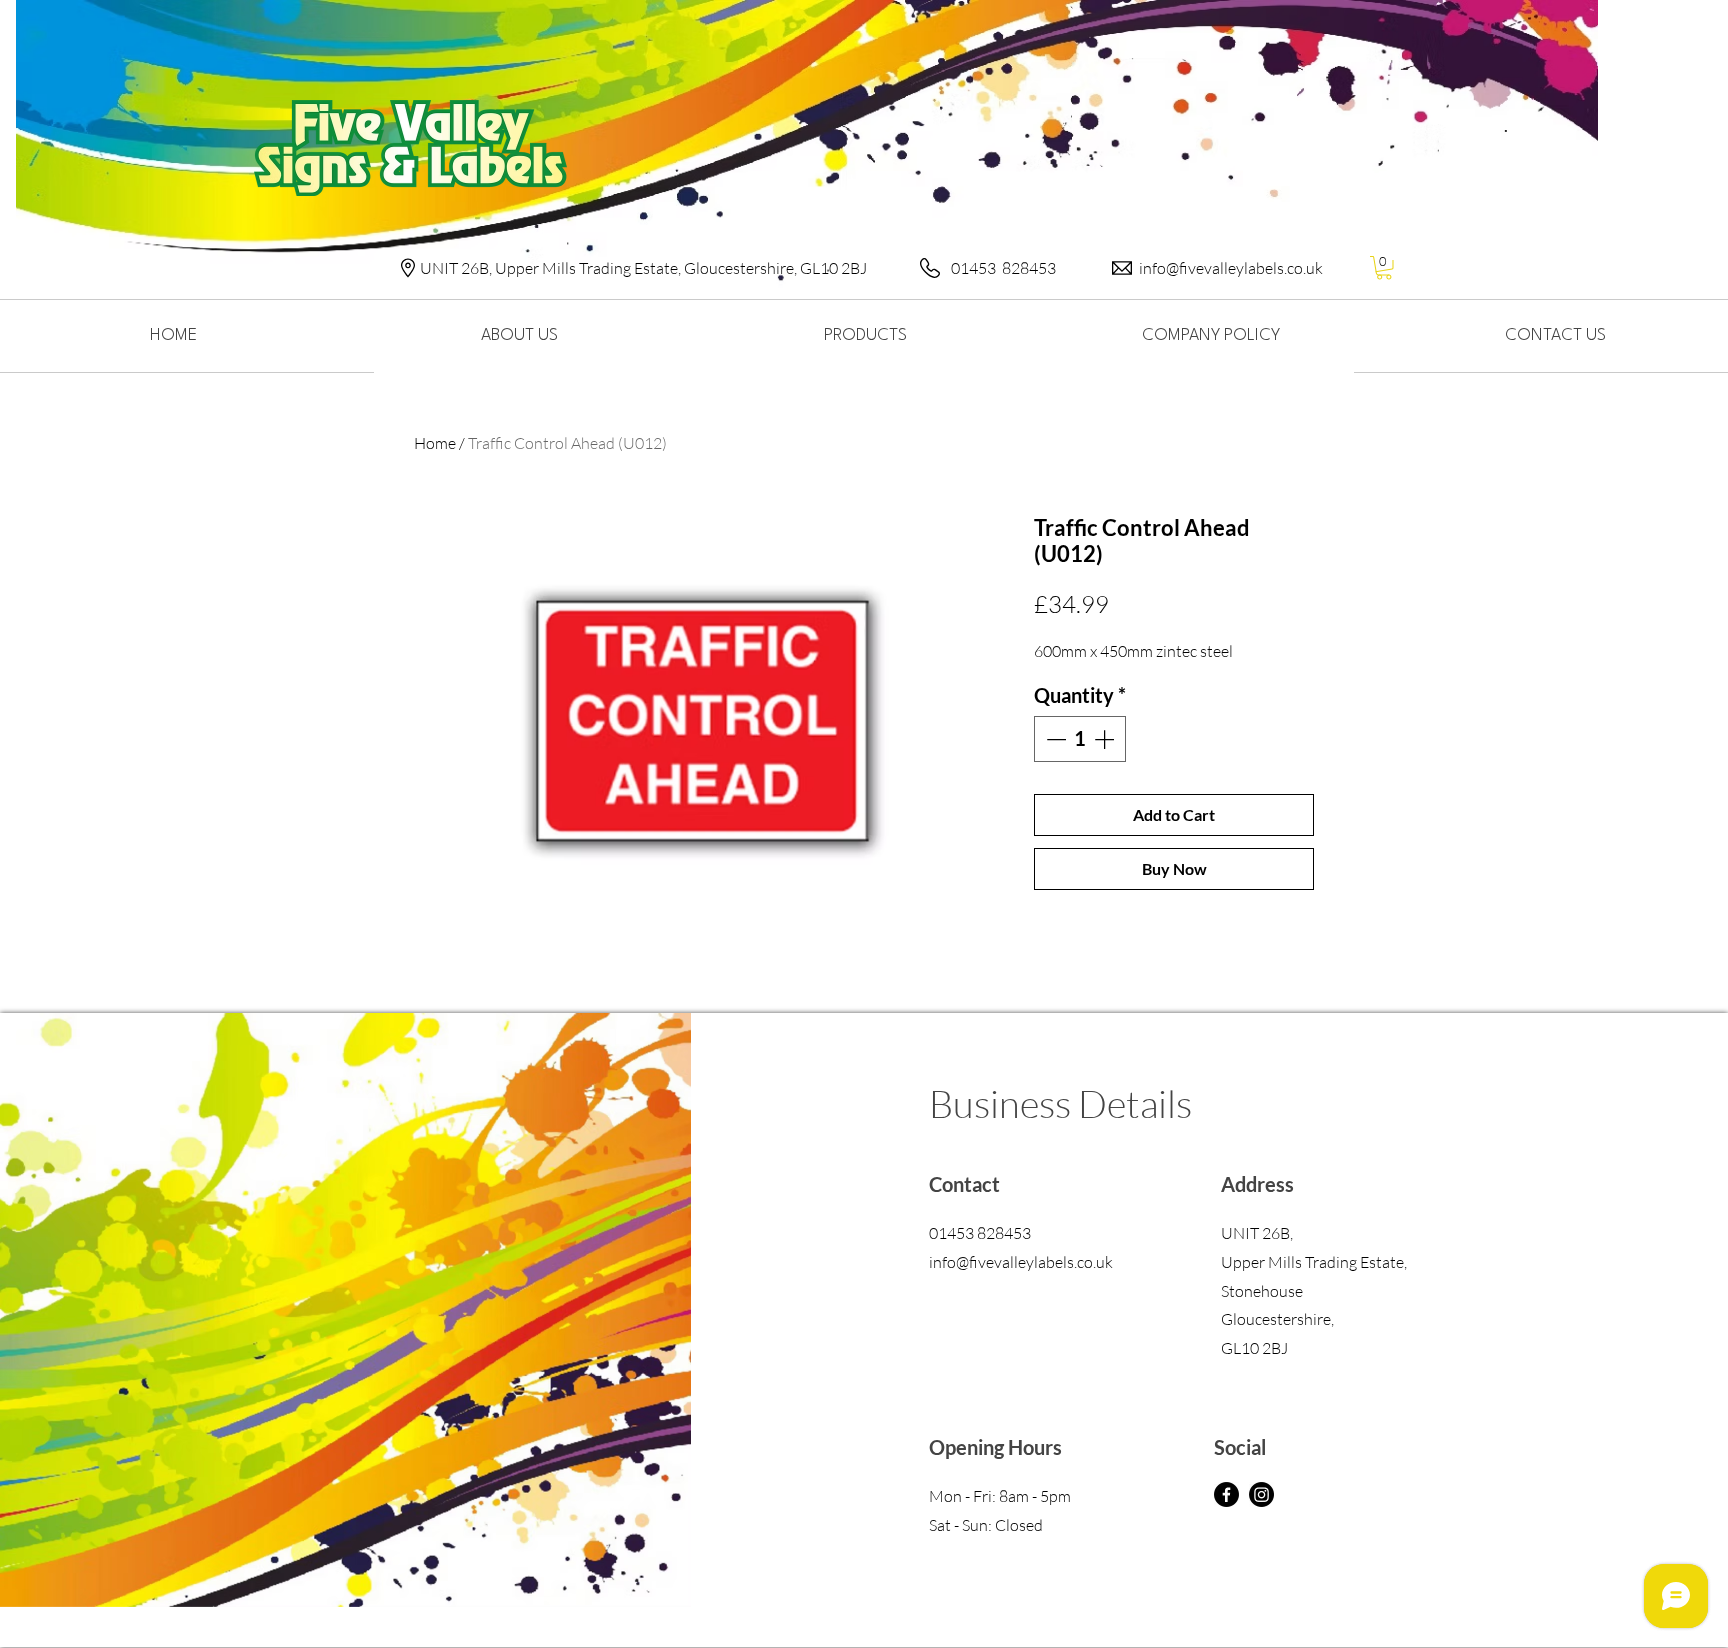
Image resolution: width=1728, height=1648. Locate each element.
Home (435, 443)
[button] (1384, 268)
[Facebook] (1226, 1494)
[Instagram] (1261, 1494)
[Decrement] (1054, 739)
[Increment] (1106, 739)
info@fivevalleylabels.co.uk (1231, 268)
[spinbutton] (1080, 739)
